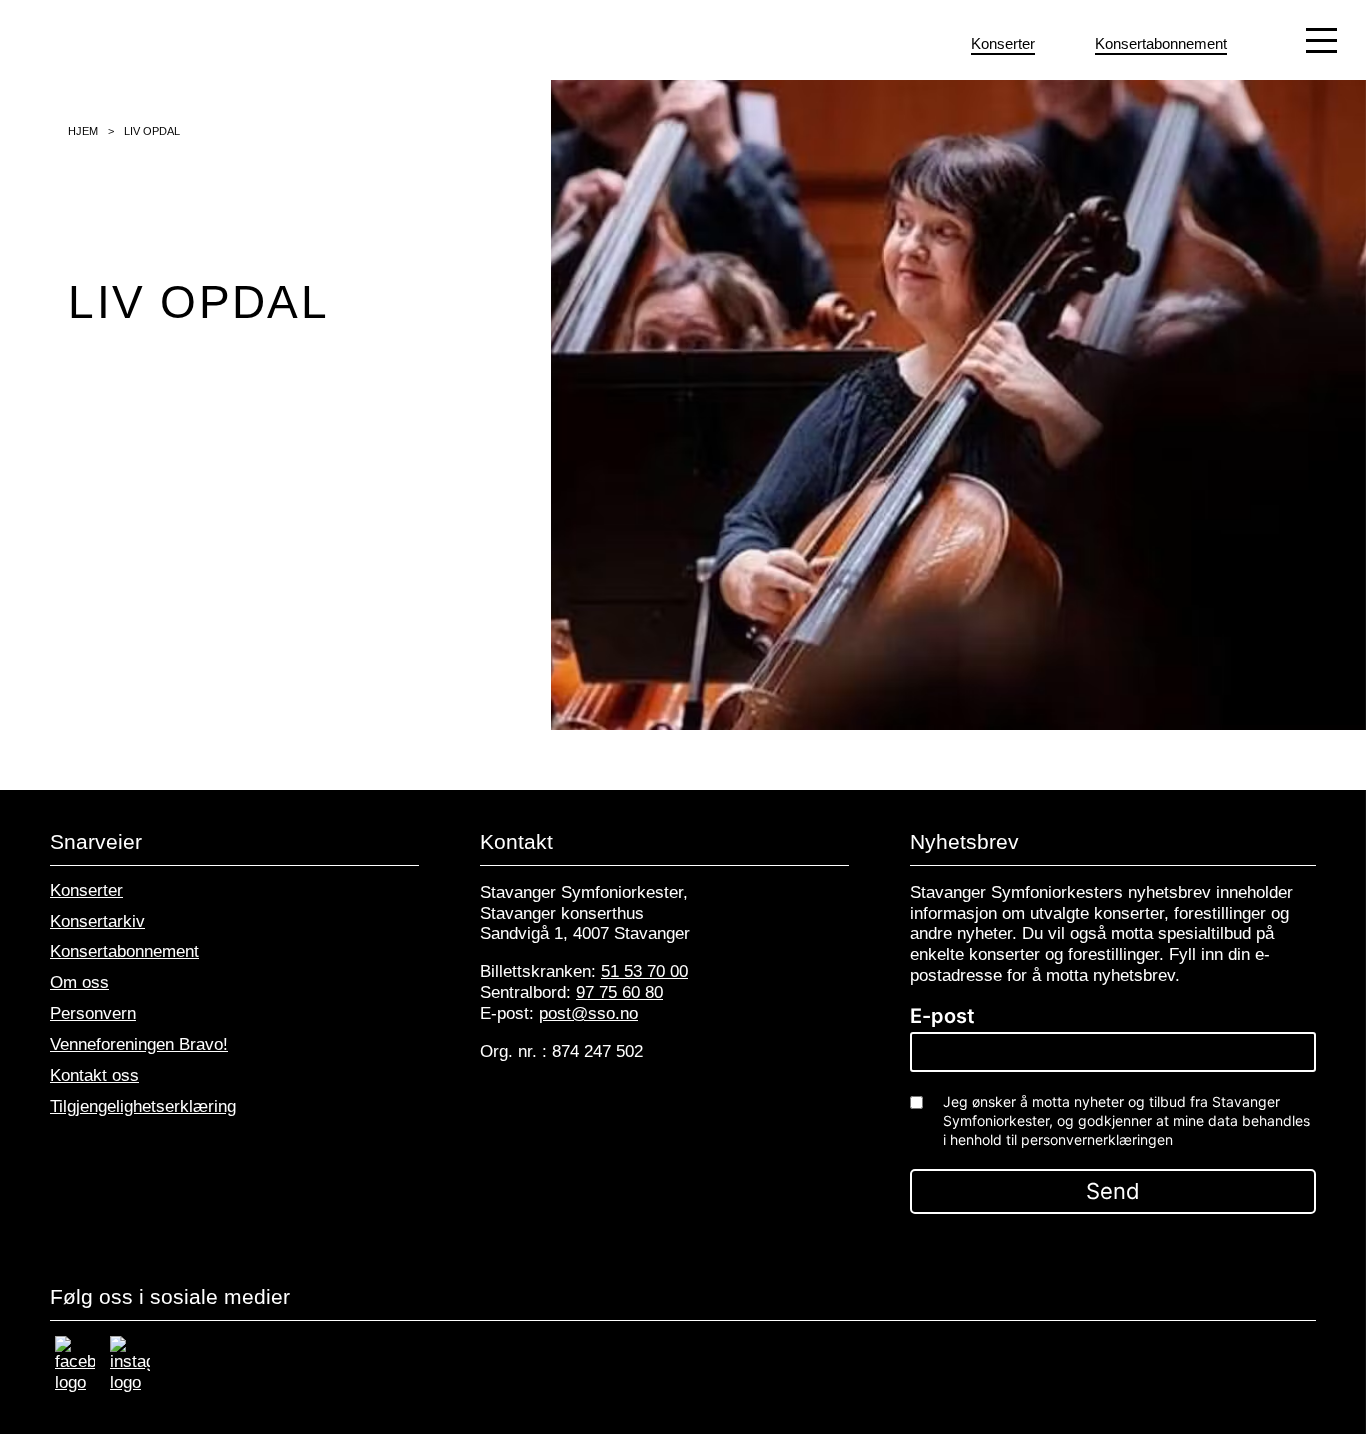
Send (1113, 1191)
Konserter (86, 890)
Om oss (79, 982)
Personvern (93, 1013)
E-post (942, 1016)
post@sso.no (588, 1013)
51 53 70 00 (644, 971)
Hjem (83, 131)
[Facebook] (75, 1382)
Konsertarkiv (97, 921)
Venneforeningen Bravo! (139, 1044)
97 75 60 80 (619, 992)
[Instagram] (130, 1382)
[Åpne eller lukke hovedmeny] (1322, 40)
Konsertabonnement (124, 951)
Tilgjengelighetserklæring (143, 1106)
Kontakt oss (94, 1075)
